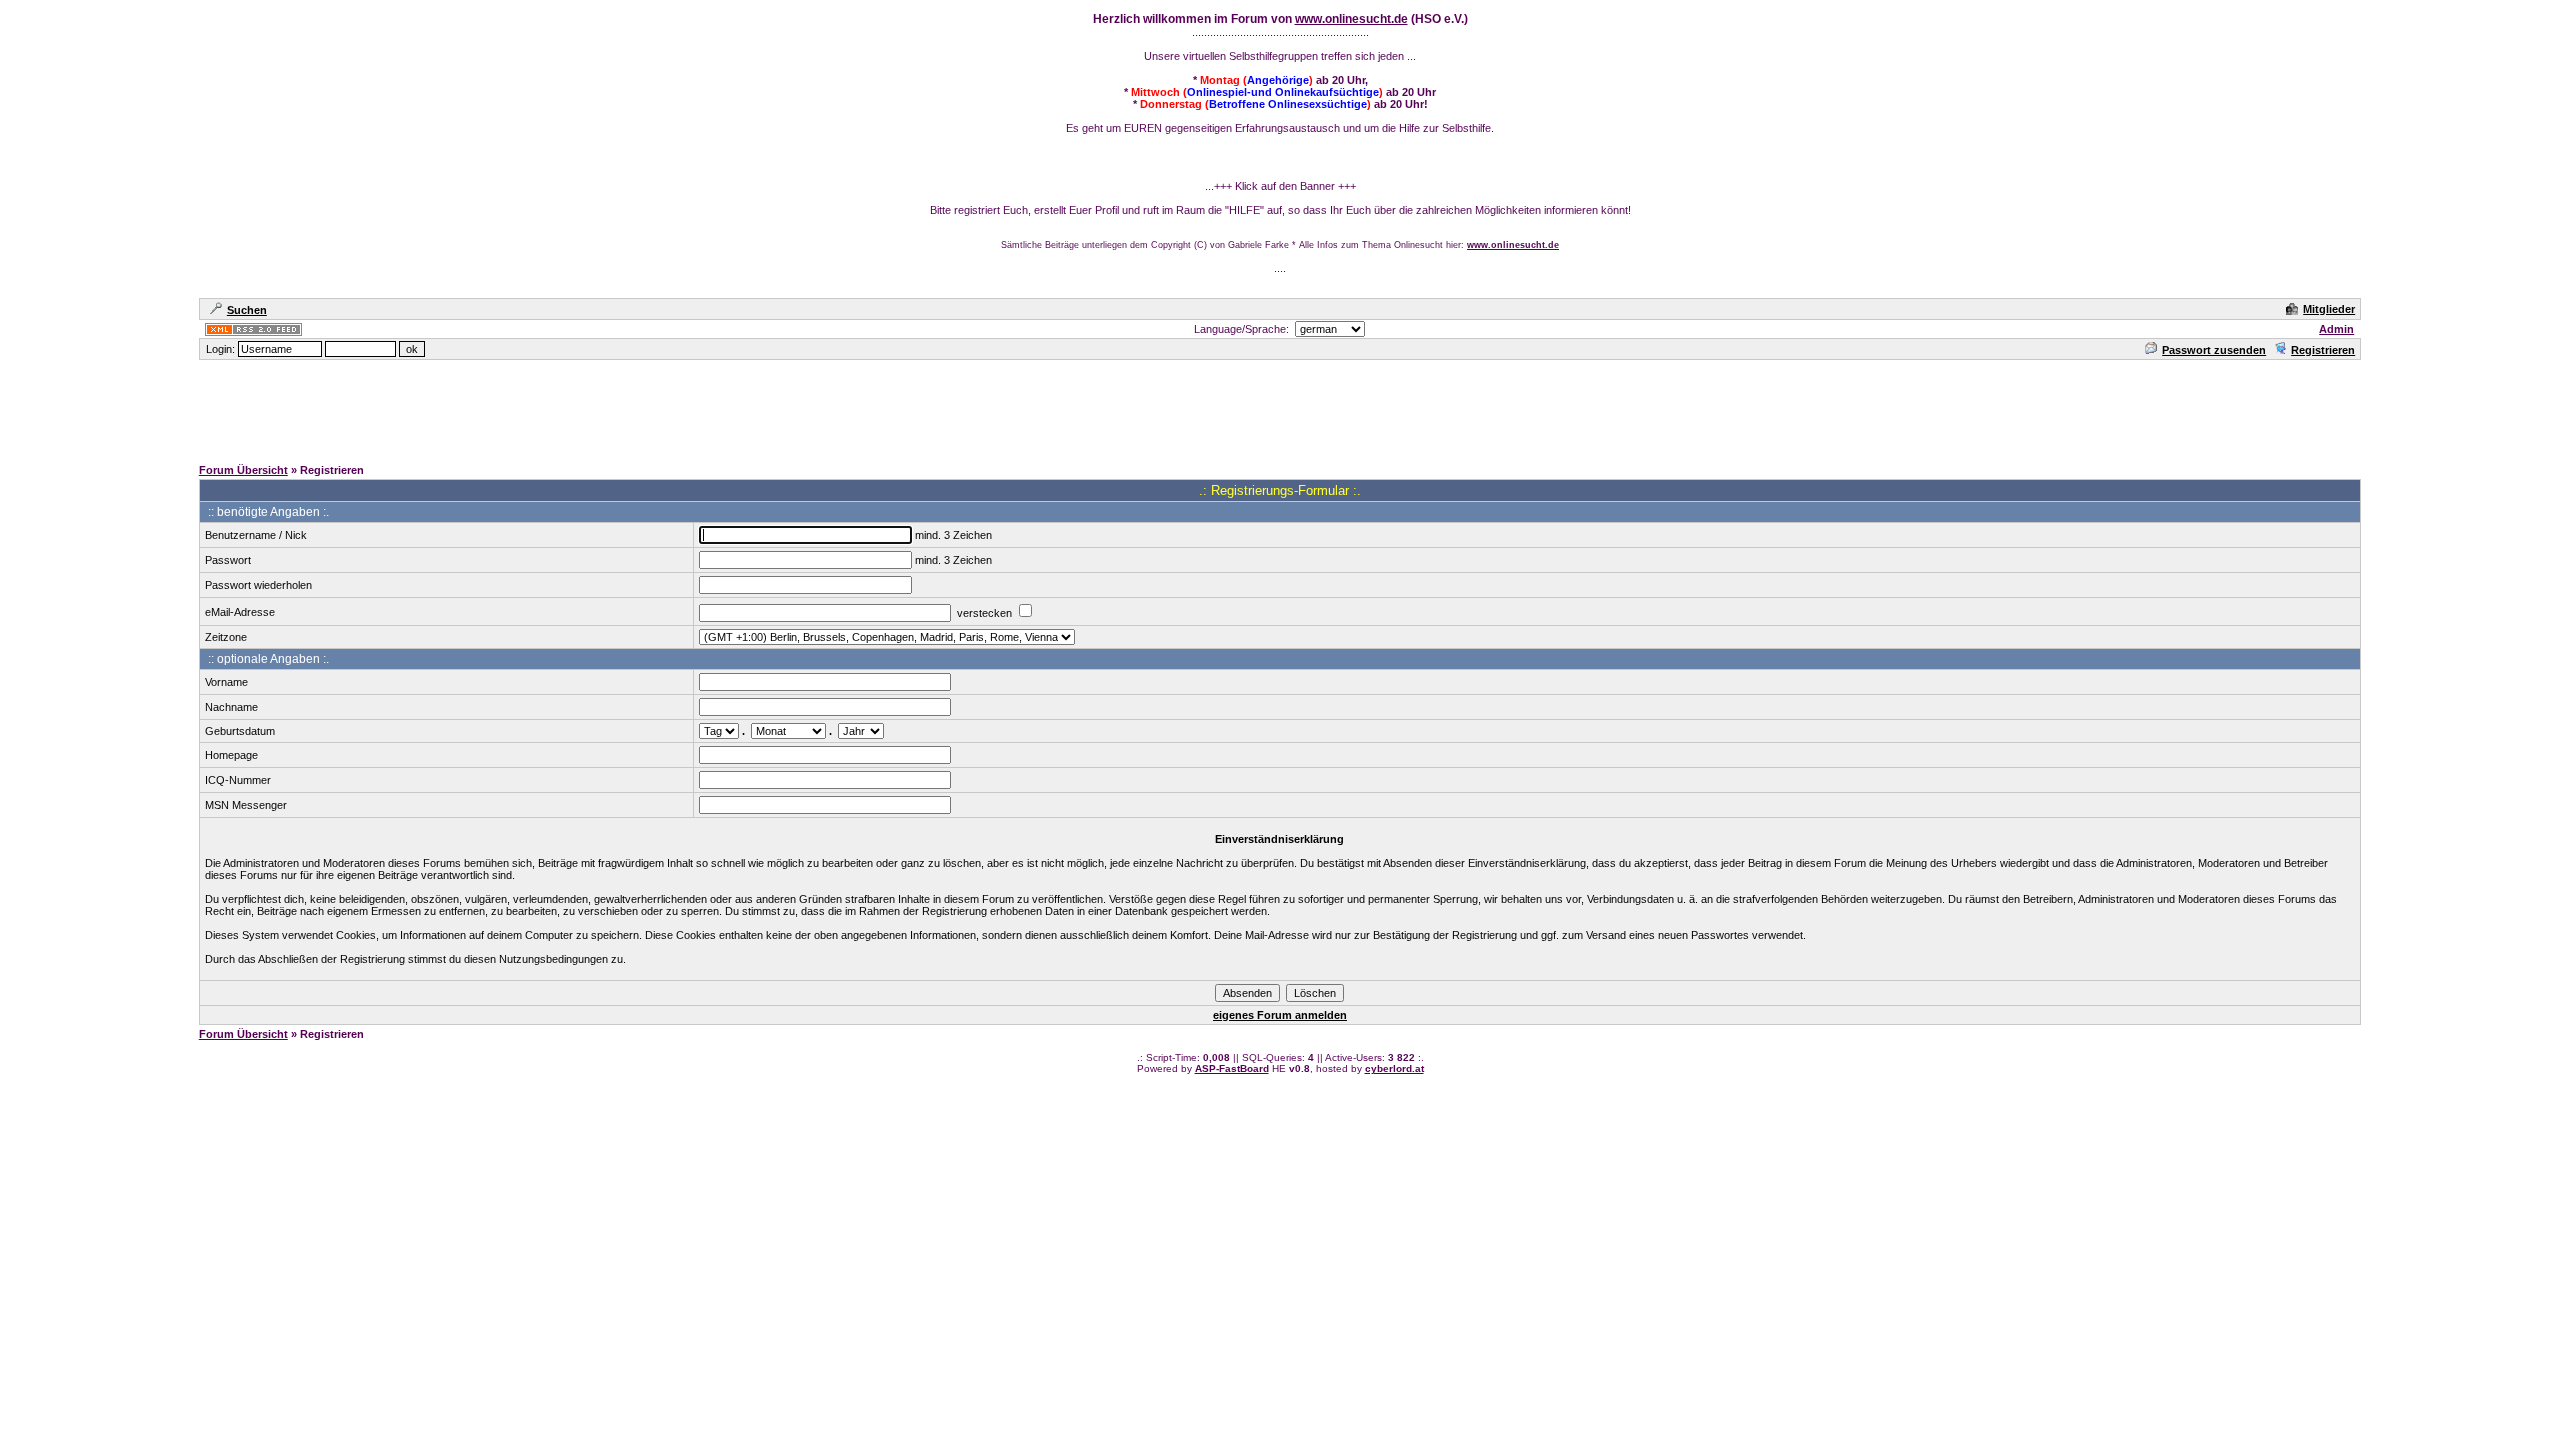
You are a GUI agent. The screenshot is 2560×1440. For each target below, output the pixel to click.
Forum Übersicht (243, 470)
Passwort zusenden (2214, 350)
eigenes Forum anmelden (1280, 1015)
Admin (2336, 329)
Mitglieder (2329, 309)
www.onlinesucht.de (1351, 19)
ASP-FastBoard (1232, 1068)
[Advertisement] (1280, 407)
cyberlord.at (1394, 1068)
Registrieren (2323, 350)
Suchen (247, 310)
